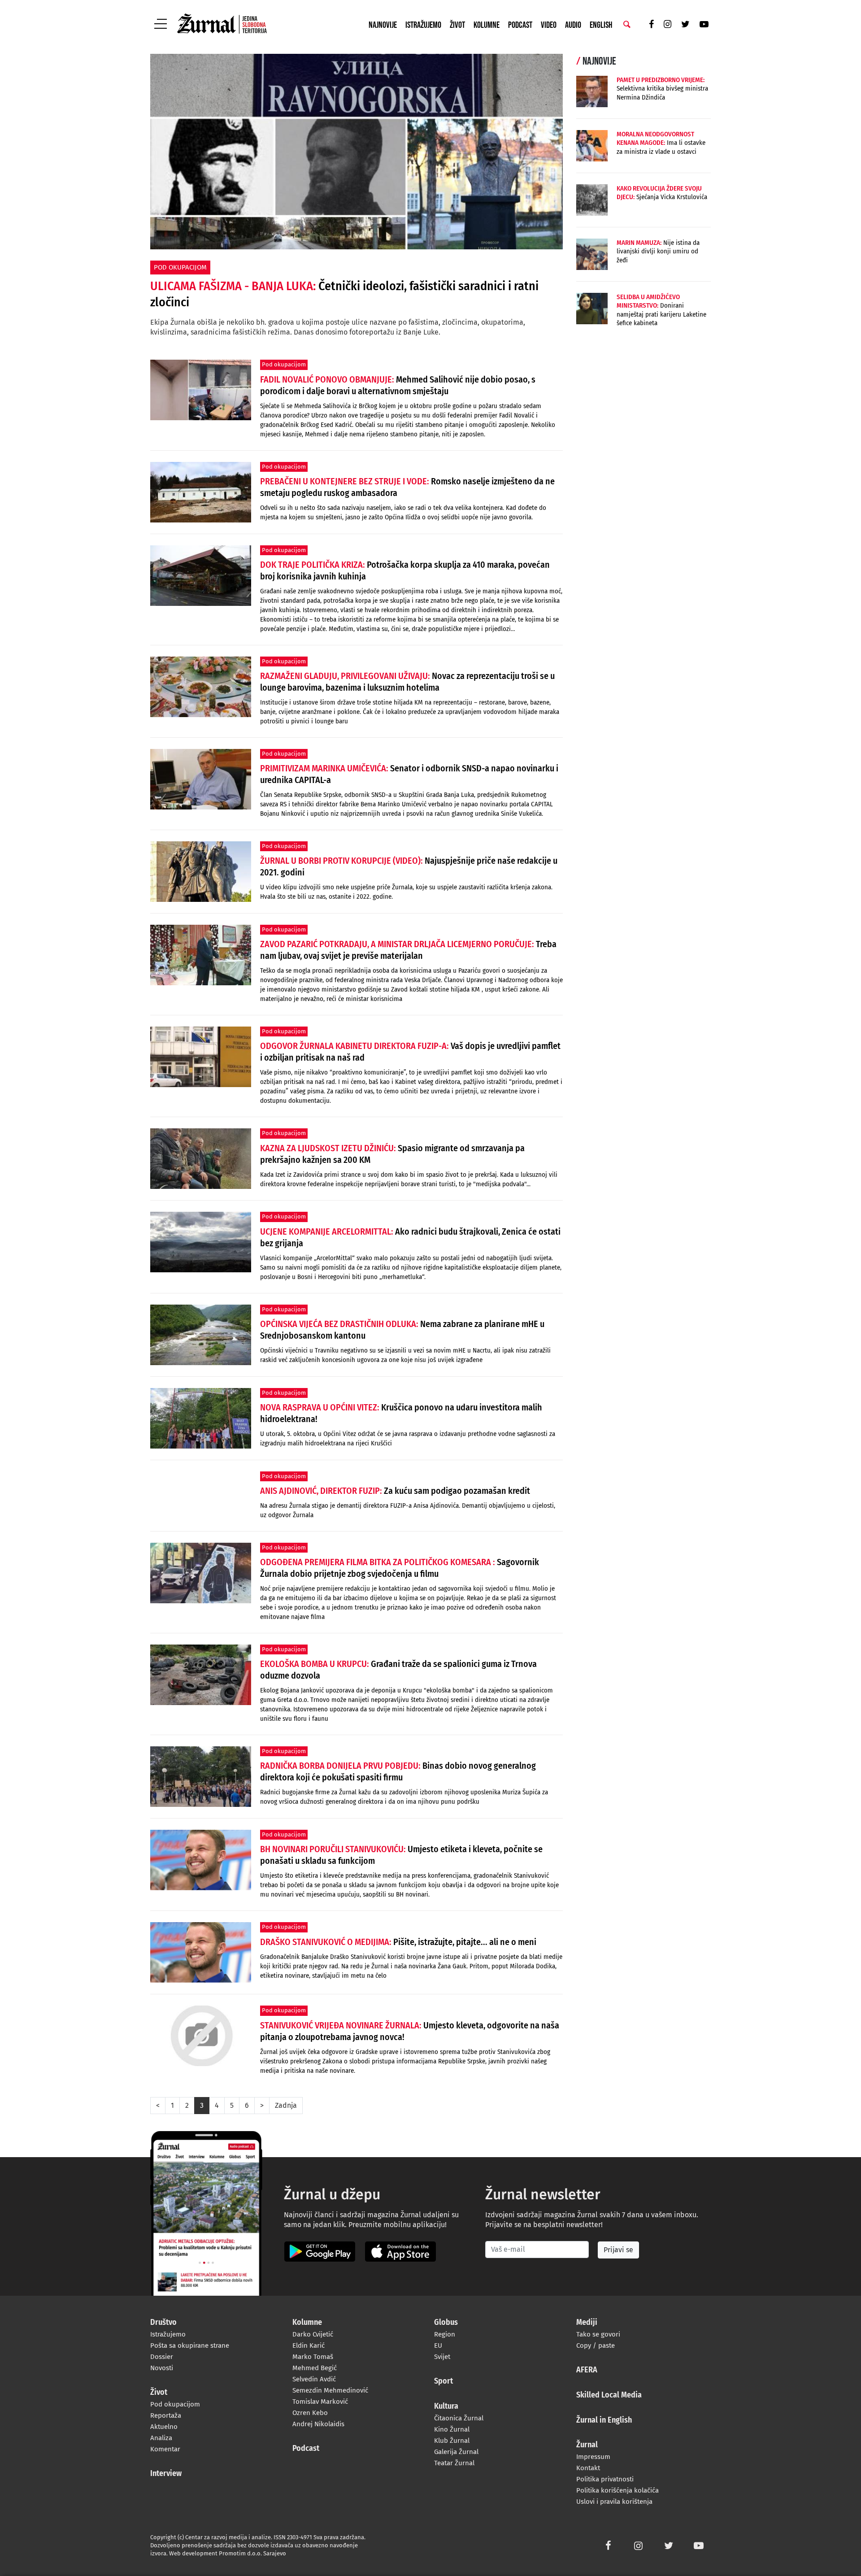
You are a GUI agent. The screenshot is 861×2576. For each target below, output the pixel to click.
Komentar (165, 2449)
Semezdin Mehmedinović (330, 2390)
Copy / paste (596, 2345)
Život (457, 25)
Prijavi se (618, 2250)
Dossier (162, 2357)
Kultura (446, 2406)
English (601, 25)
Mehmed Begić (315, 2368)
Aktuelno (164, 2427)
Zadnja (286, 2105)
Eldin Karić (309, 2345)
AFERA (587, 2370)
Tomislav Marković (320, 2402)
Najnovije (383, 25)
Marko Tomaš (313, 2357)
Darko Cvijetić (313, 2334)
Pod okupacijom (175, 2404)
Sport (444, 2381)
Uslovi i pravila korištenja (614, 2502)
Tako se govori (598, 2334)
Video (549, 25)
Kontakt (588, 2468)
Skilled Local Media (609, 2395)
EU (438, 2345)
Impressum (593, 2457)
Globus (446, 2323)
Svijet (442, 2357)
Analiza (161, 2438)
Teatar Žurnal (454, 2463)
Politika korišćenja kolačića (617, 2490)
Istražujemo (423, 25)
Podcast (520, 25)
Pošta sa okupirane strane (190, 2345)
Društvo (163, 2323)
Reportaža (166, 2415)
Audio (573, 25)
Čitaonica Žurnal (459, 2418)
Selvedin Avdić (314, 2379)
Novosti (162, 2368)
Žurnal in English (604, 2420)
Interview (166, 2474)
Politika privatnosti (605, 2479)
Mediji (587, 2323)
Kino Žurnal (452, 2429)
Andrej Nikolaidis (318, 2424)
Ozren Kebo (310, 2413)
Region (445, 2334)
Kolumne (487, 25)
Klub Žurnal (452, 2441)
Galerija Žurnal (456, 2452)
